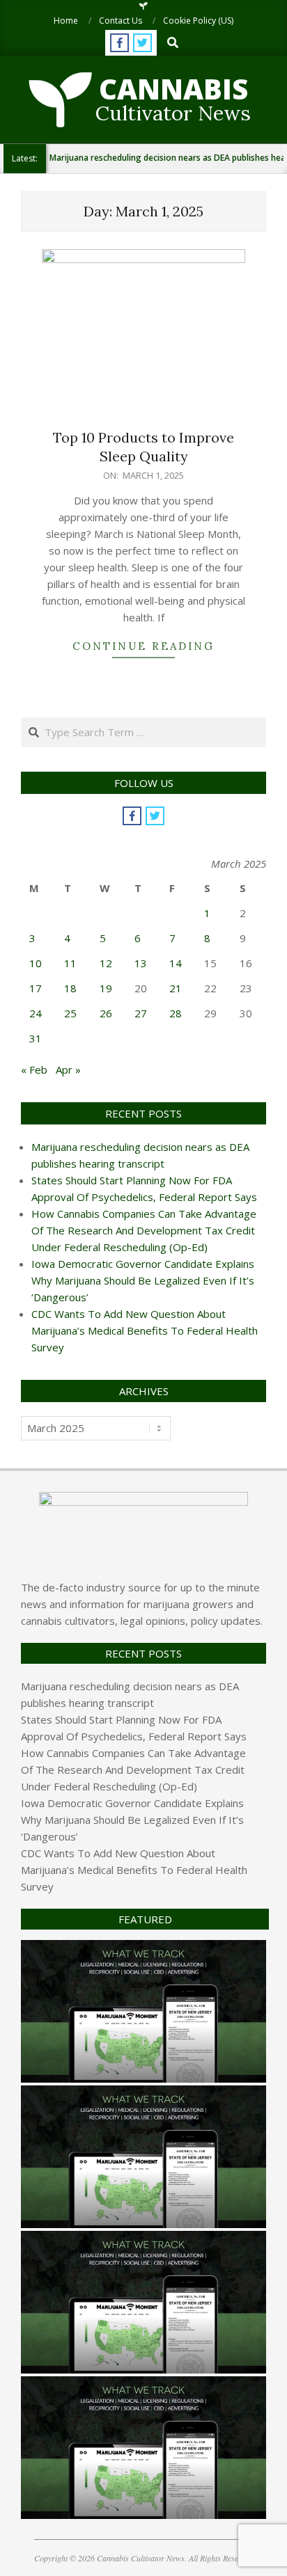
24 (36, 1013)
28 (176, 1013)
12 (106, 963)
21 (176, 988)
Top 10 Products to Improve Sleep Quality (143, 447)
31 (36, 1038)
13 (141, 963)
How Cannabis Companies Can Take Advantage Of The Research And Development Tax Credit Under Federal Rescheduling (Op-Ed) (144, 1230)
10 (36, 963)
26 (106, 1013)
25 (70, 1013)
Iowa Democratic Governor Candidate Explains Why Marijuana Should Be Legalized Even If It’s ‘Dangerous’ (143, 1280)
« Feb (34, 1070)
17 (36, 988)
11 (70, 963)
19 (106, 988)
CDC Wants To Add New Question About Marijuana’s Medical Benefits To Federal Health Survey (145, 1330)
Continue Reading (143, 646)
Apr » (68, 1070)
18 (70, 988)
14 (176, 963)
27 (141, 1013)
